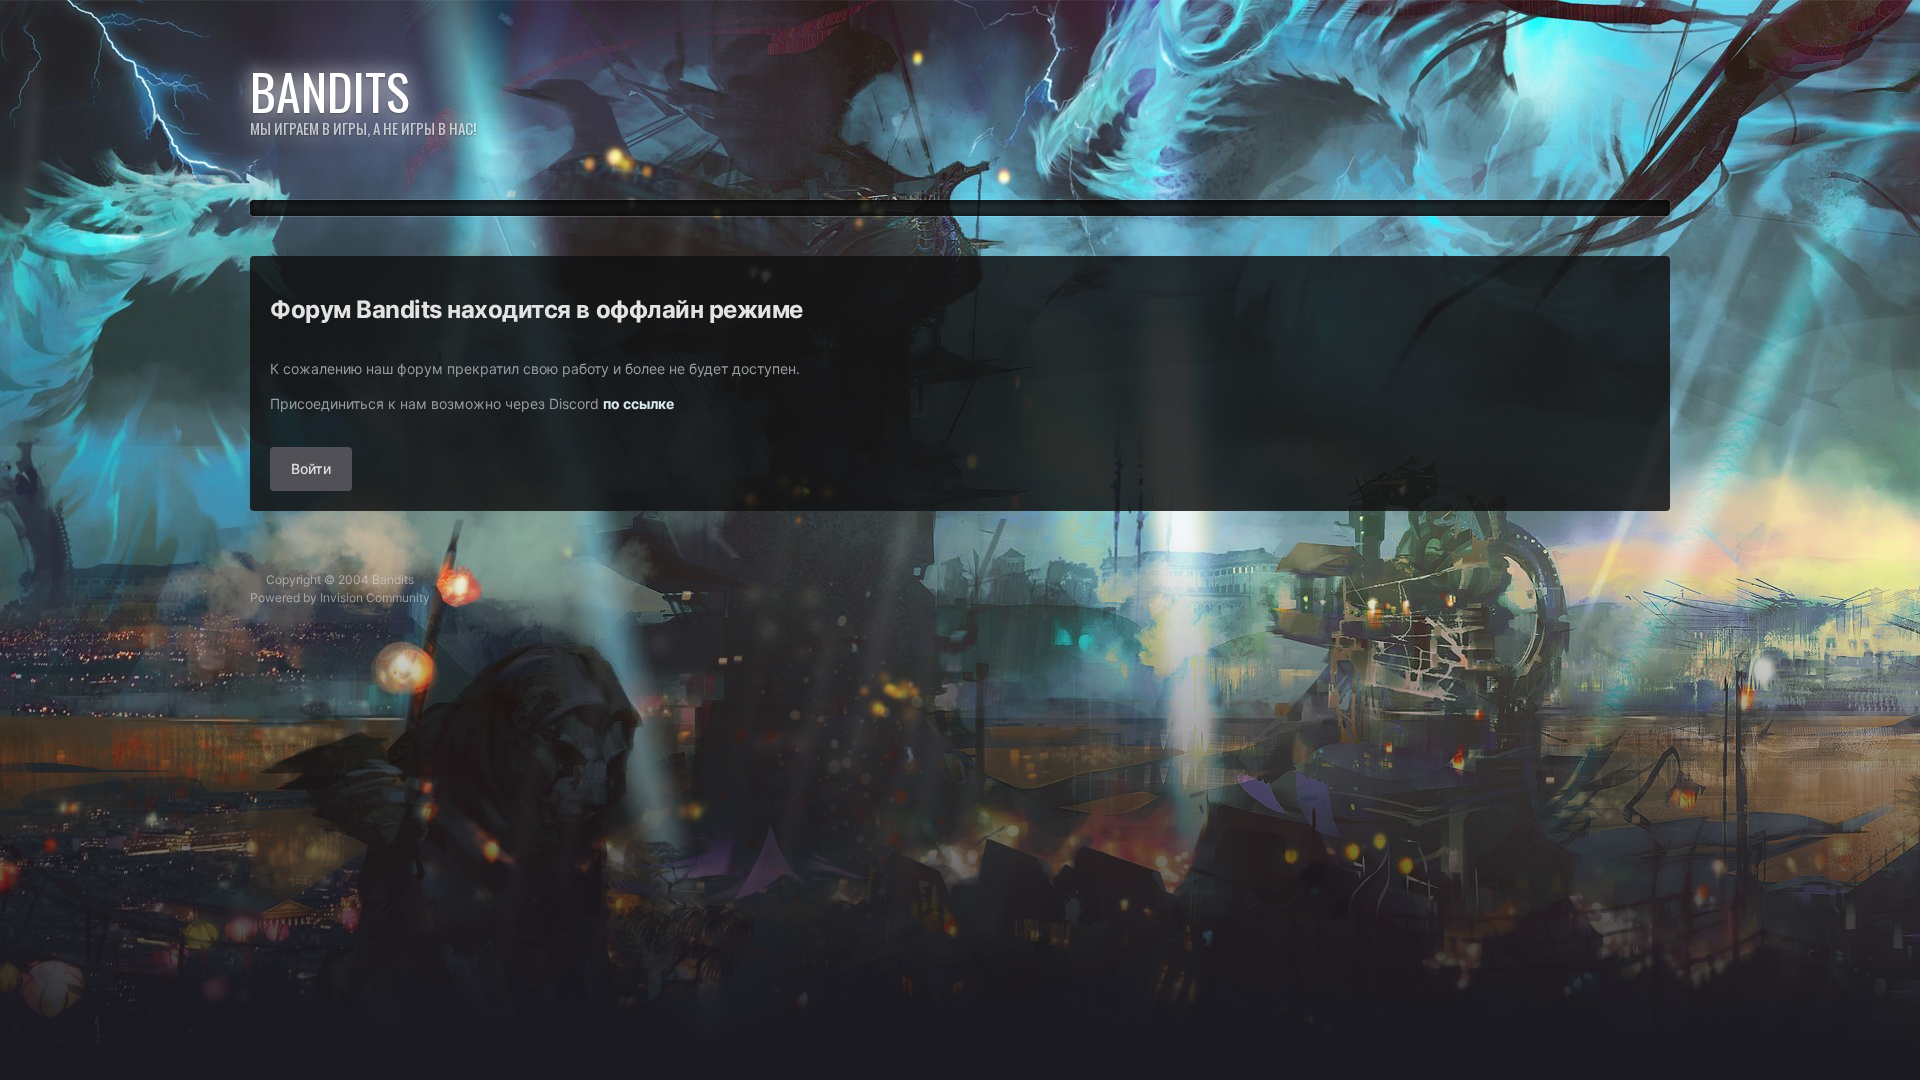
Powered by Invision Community (340, 597)
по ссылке (638, 403)
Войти (311, 468)
